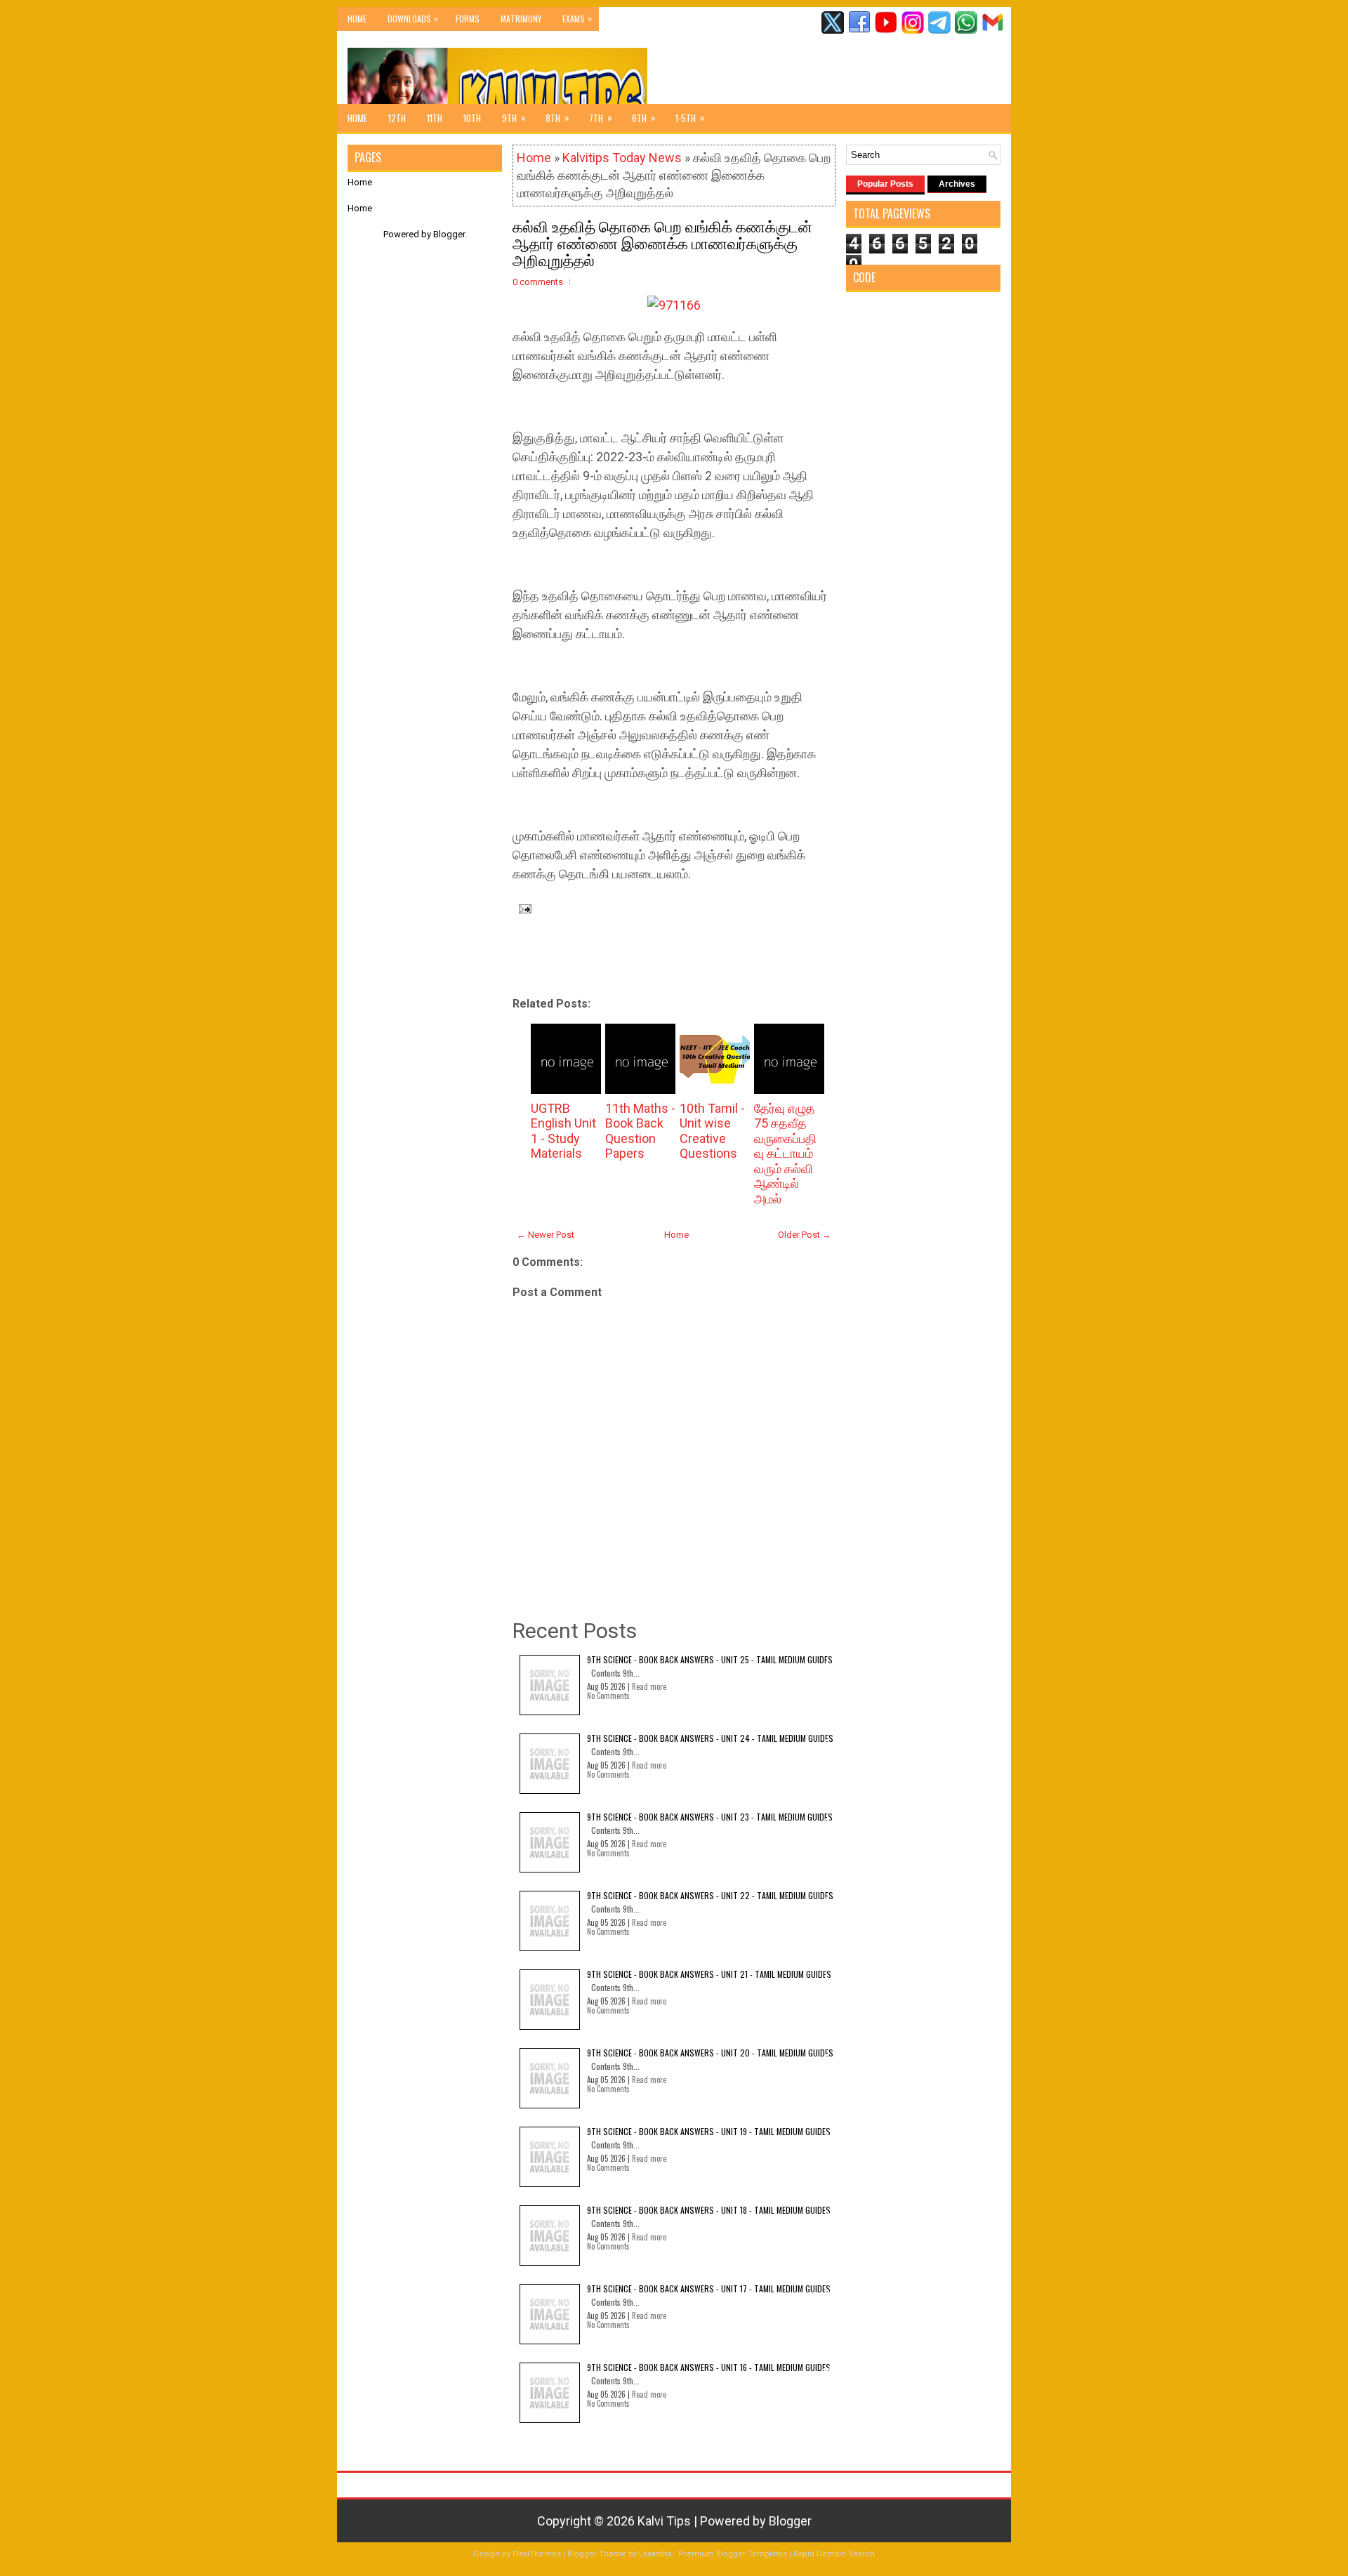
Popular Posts (885, 184)
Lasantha (655, 2554)
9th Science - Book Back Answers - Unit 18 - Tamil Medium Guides (709, 2210)
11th (435, 118)
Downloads (413, 18)
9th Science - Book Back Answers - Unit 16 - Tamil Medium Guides (709, 2367)
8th (557, 118)
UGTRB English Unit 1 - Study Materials (563, 1131)
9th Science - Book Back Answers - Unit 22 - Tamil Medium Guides (710, 1895)
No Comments (608, 1696)
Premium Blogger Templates (733, 2554)
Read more (649, 1686)
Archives (957, 184)
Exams (577, 18)
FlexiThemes (537, 2554)
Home (357, 19)
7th (601, 118)
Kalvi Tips (664, 2521)
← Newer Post (546, 1235)
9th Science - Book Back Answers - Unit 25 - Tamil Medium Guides (710, 1659)
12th (397, 118)
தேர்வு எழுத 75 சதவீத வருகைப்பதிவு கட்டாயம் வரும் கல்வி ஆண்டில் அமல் (785, 1154)
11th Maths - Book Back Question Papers (640, 1131)
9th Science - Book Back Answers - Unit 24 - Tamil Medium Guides (710, 1738)
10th (472, 118)
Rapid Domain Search (834, 2554)
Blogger (449, 234)
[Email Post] (522, 908)
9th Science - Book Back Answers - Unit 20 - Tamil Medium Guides (710, 2053)
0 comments (538, 282)
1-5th (690, 118)
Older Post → (805, 1235)
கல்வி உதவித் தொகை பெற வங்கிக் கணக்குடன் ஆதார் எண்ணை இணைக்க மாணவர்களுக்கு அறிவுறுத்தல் (662, 242)
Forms (468, 19)
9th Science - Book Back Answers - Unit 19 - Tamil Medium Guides (709, 2131)
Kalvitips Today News (622, 158)
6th (644, 118)
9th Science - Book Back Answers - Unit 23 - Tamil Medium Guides (710, 1817)
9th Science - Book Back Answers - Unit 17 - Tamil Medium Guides (709, 2288)
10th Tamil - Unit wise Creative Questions (712, 1131)
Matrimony (521, 19)
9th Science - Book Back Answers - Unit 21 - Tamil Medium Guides (709, 1974)
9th (514, 118)
